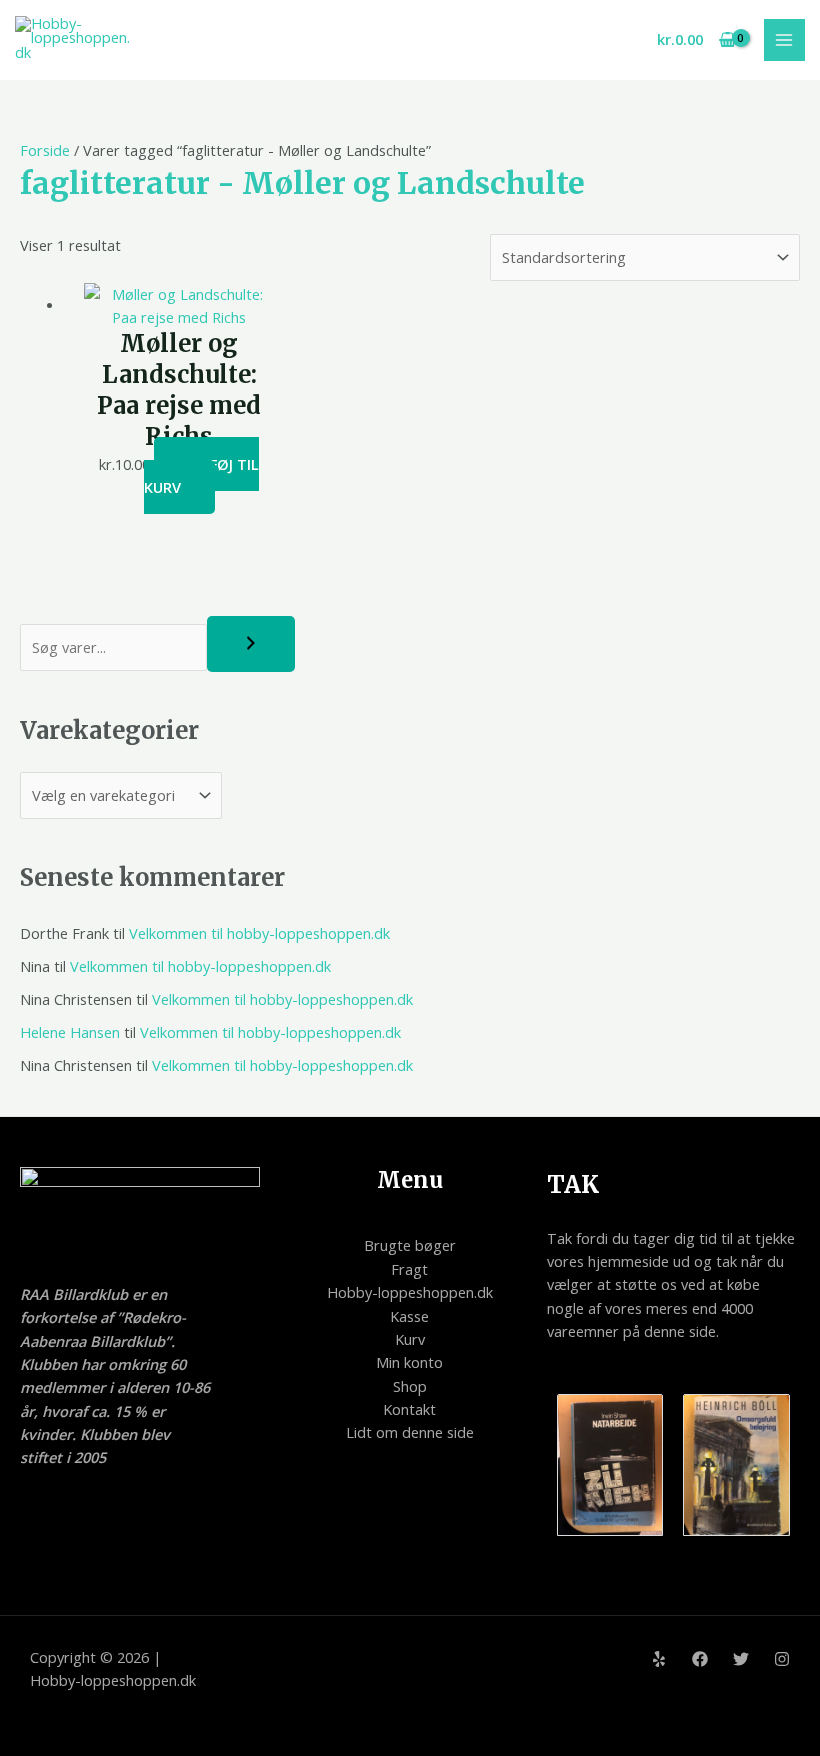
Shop (410, 1386)
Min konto (409, 1362)
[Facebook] (700, 1659)
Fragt (409, 1269)
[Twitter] (741, 1659)
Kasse (409, 1316)
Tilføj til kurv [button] (202, 475)
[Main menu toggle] (785, 40)
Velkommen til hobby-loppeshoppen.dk (259, 933)
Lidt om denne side (410, 1432)
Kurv (410, 1339)
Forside (45, 150)
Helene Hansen (70, 1032)
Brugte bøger (410, 1245)
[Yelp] (659, 1659)
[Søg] (251, 644)
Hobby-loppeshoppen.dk (410, 1292)
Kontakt (409, 1409)
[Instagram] (782, 1659)
